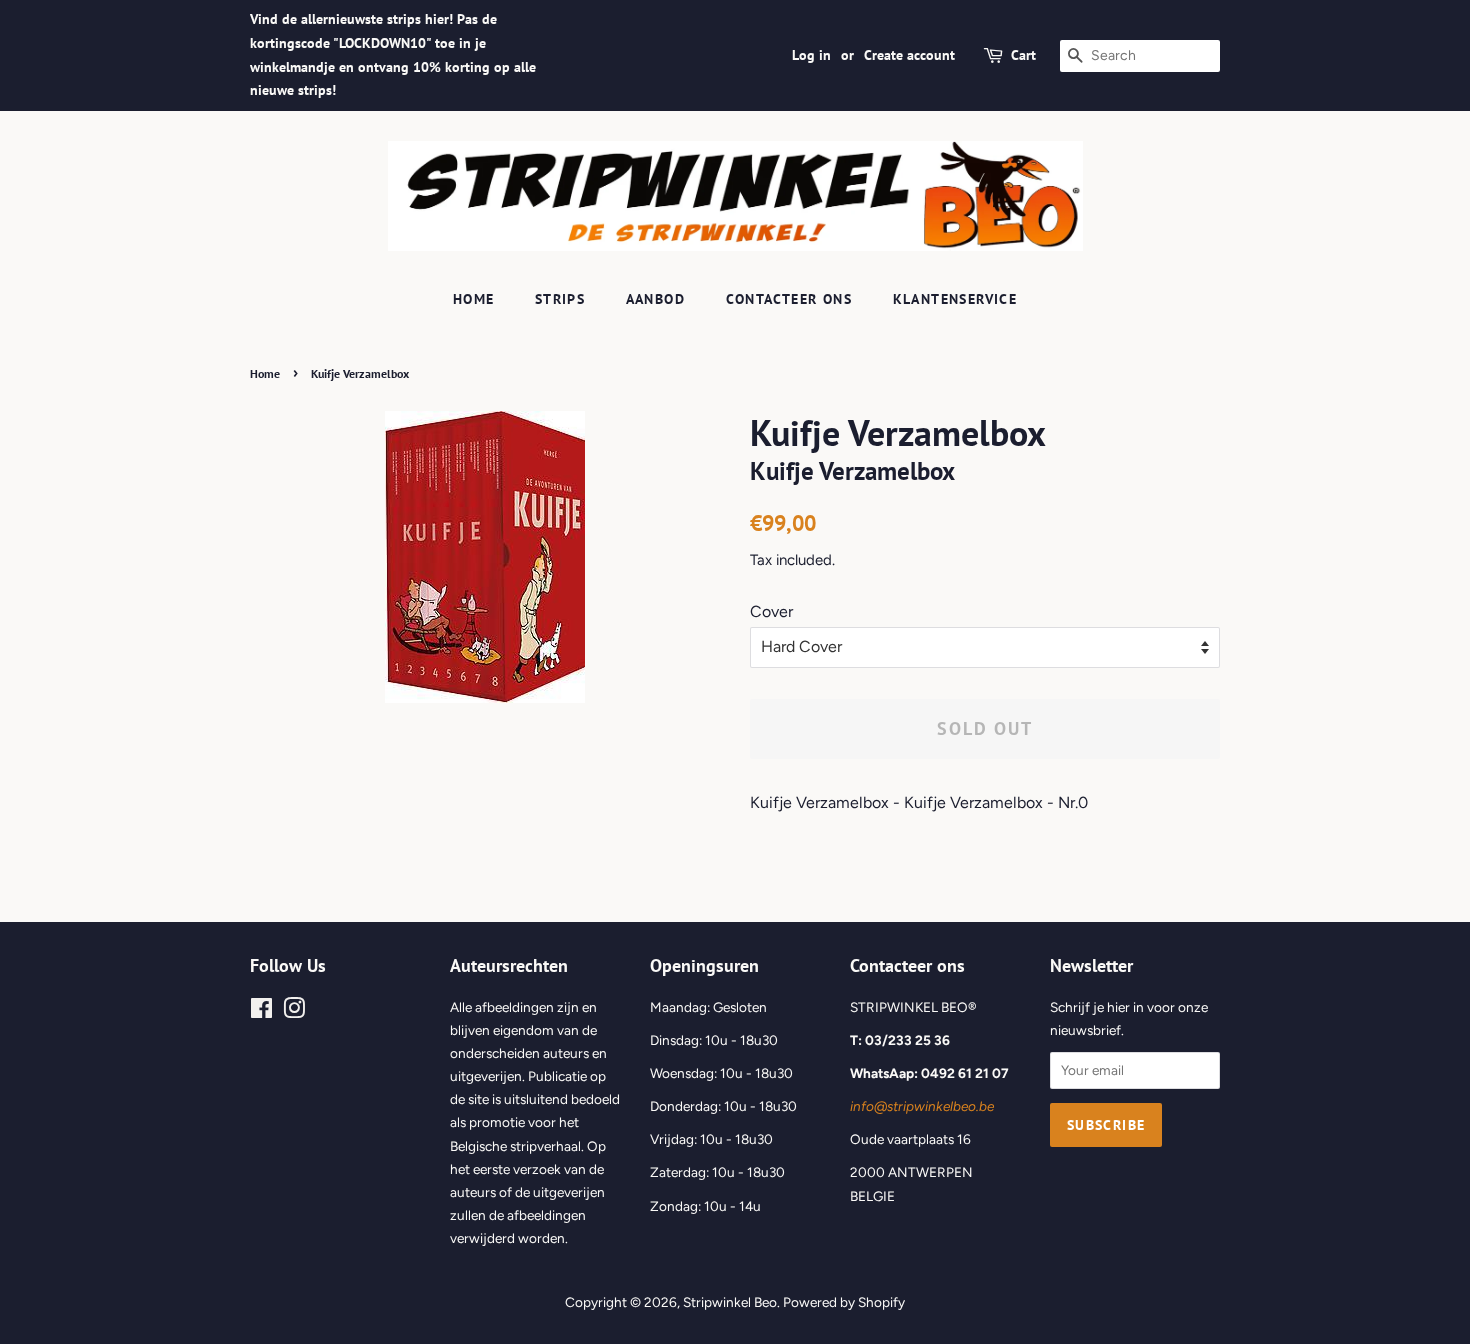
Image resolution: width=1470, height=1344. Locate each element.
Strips (560, 299)
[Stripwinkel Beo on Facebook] (261, 1012)
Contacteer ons (789, 299)
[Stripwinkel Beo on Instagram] (294, 1012)
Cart (1023, 55)
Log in (811, 55)
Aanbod (655, 299)
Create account (909, 55)
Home (474, 299)
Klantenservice (955, 299)
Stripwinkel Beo (730, 1302)
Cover (771, 611)
